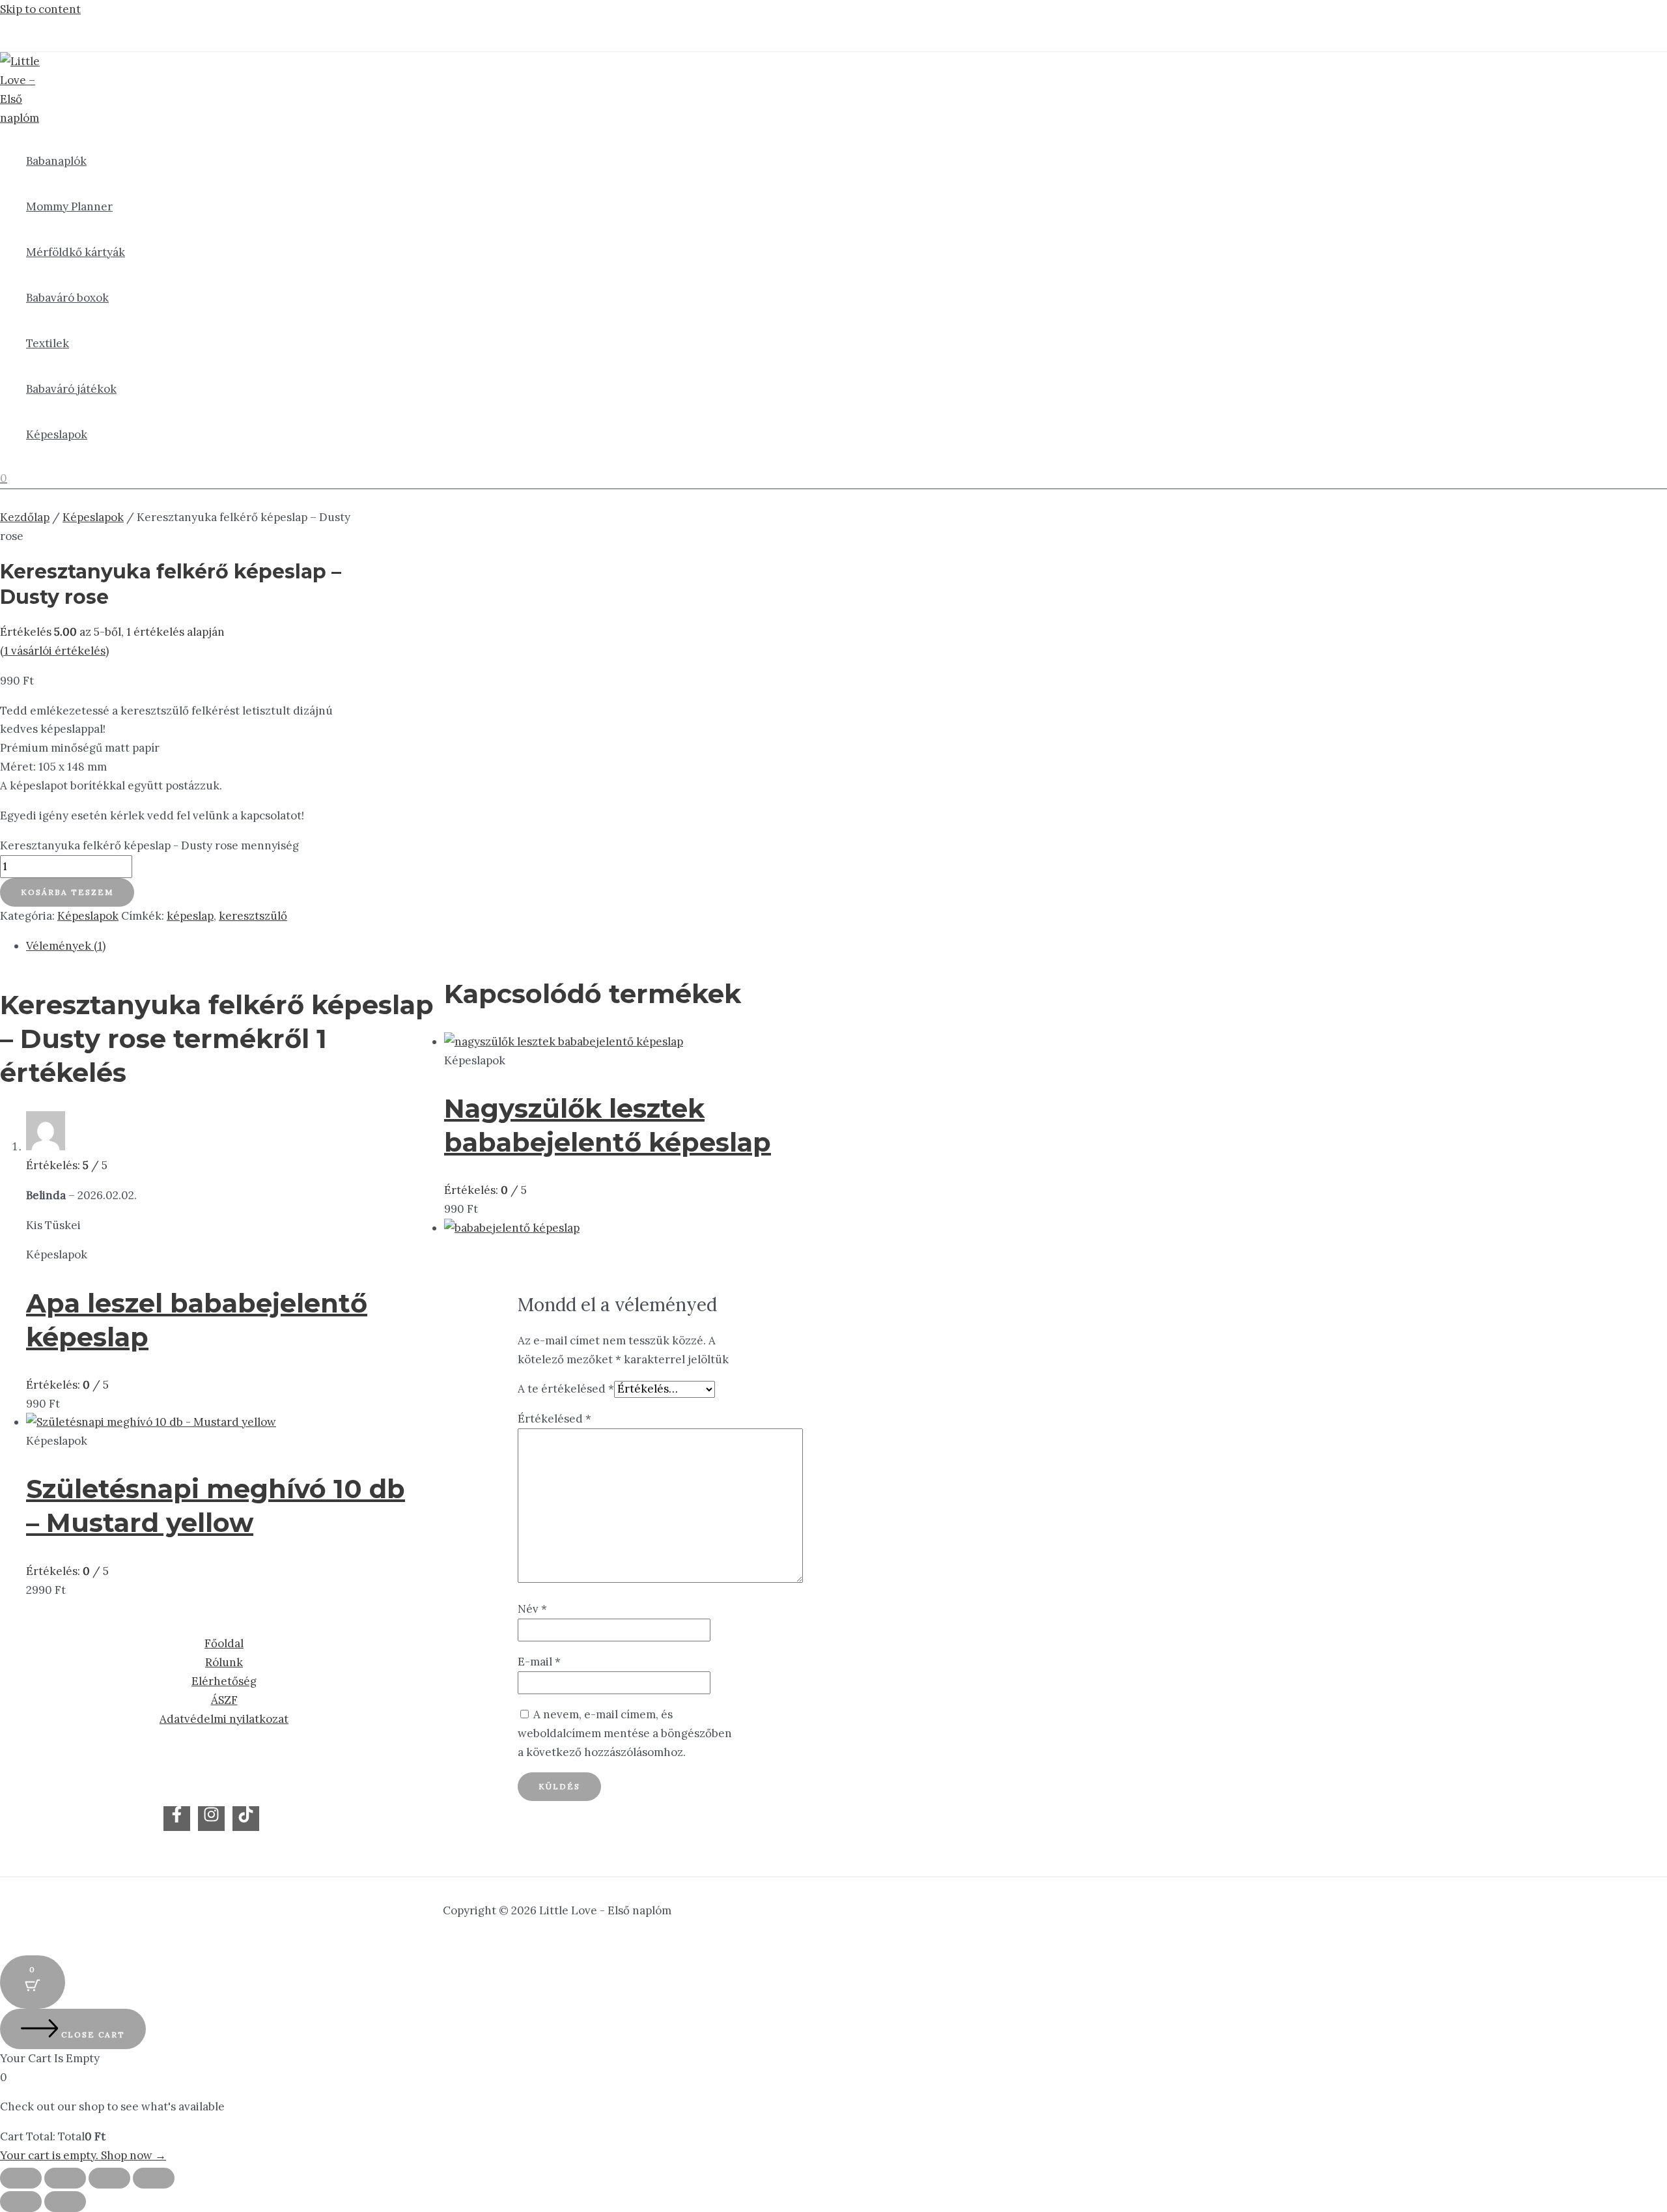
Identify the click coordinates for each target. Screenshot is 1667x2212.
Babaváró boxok (67, 298)
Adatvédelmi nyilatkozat (224, 1719)
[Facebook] (177, 1819)
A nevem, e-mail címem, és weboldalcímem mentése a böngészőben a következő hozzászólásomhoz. (625, 1733)
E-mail (539, 1662)
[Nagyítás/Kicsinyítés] (21, 2178)
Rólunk (224, 1662)
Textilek (48, 343)
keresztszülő (253, 916)
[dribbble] (211, 1819)
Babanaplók (56, 161)
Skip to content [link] (40, 9)
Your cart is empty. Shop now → (83, 2155)
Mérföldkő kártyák (76, 252)
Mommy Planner (69, 206)
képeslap (190, 916)
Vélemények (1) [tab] (66, 946)
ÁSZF (224, 1700)
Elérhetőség (224, 1681)
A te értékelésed (566, 1389)
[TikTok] (246, 1819)
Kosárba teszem (67, 892)
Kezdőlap (25, 517)
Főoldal (224, 1643)
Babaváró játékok (71, 389)
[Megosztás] (109, 2178)
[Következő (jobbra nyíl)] (65, 2202)
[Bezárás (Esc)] (154, 2178)
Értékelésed (554, 1419)
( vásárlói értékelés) (54, 651)
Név (532, 1609)
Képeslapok (57, 434)
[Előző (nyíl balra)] (21, 2202)
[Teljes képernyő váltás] (65, 2178)
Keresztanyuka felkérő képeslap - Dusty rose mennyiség (149, 845)
